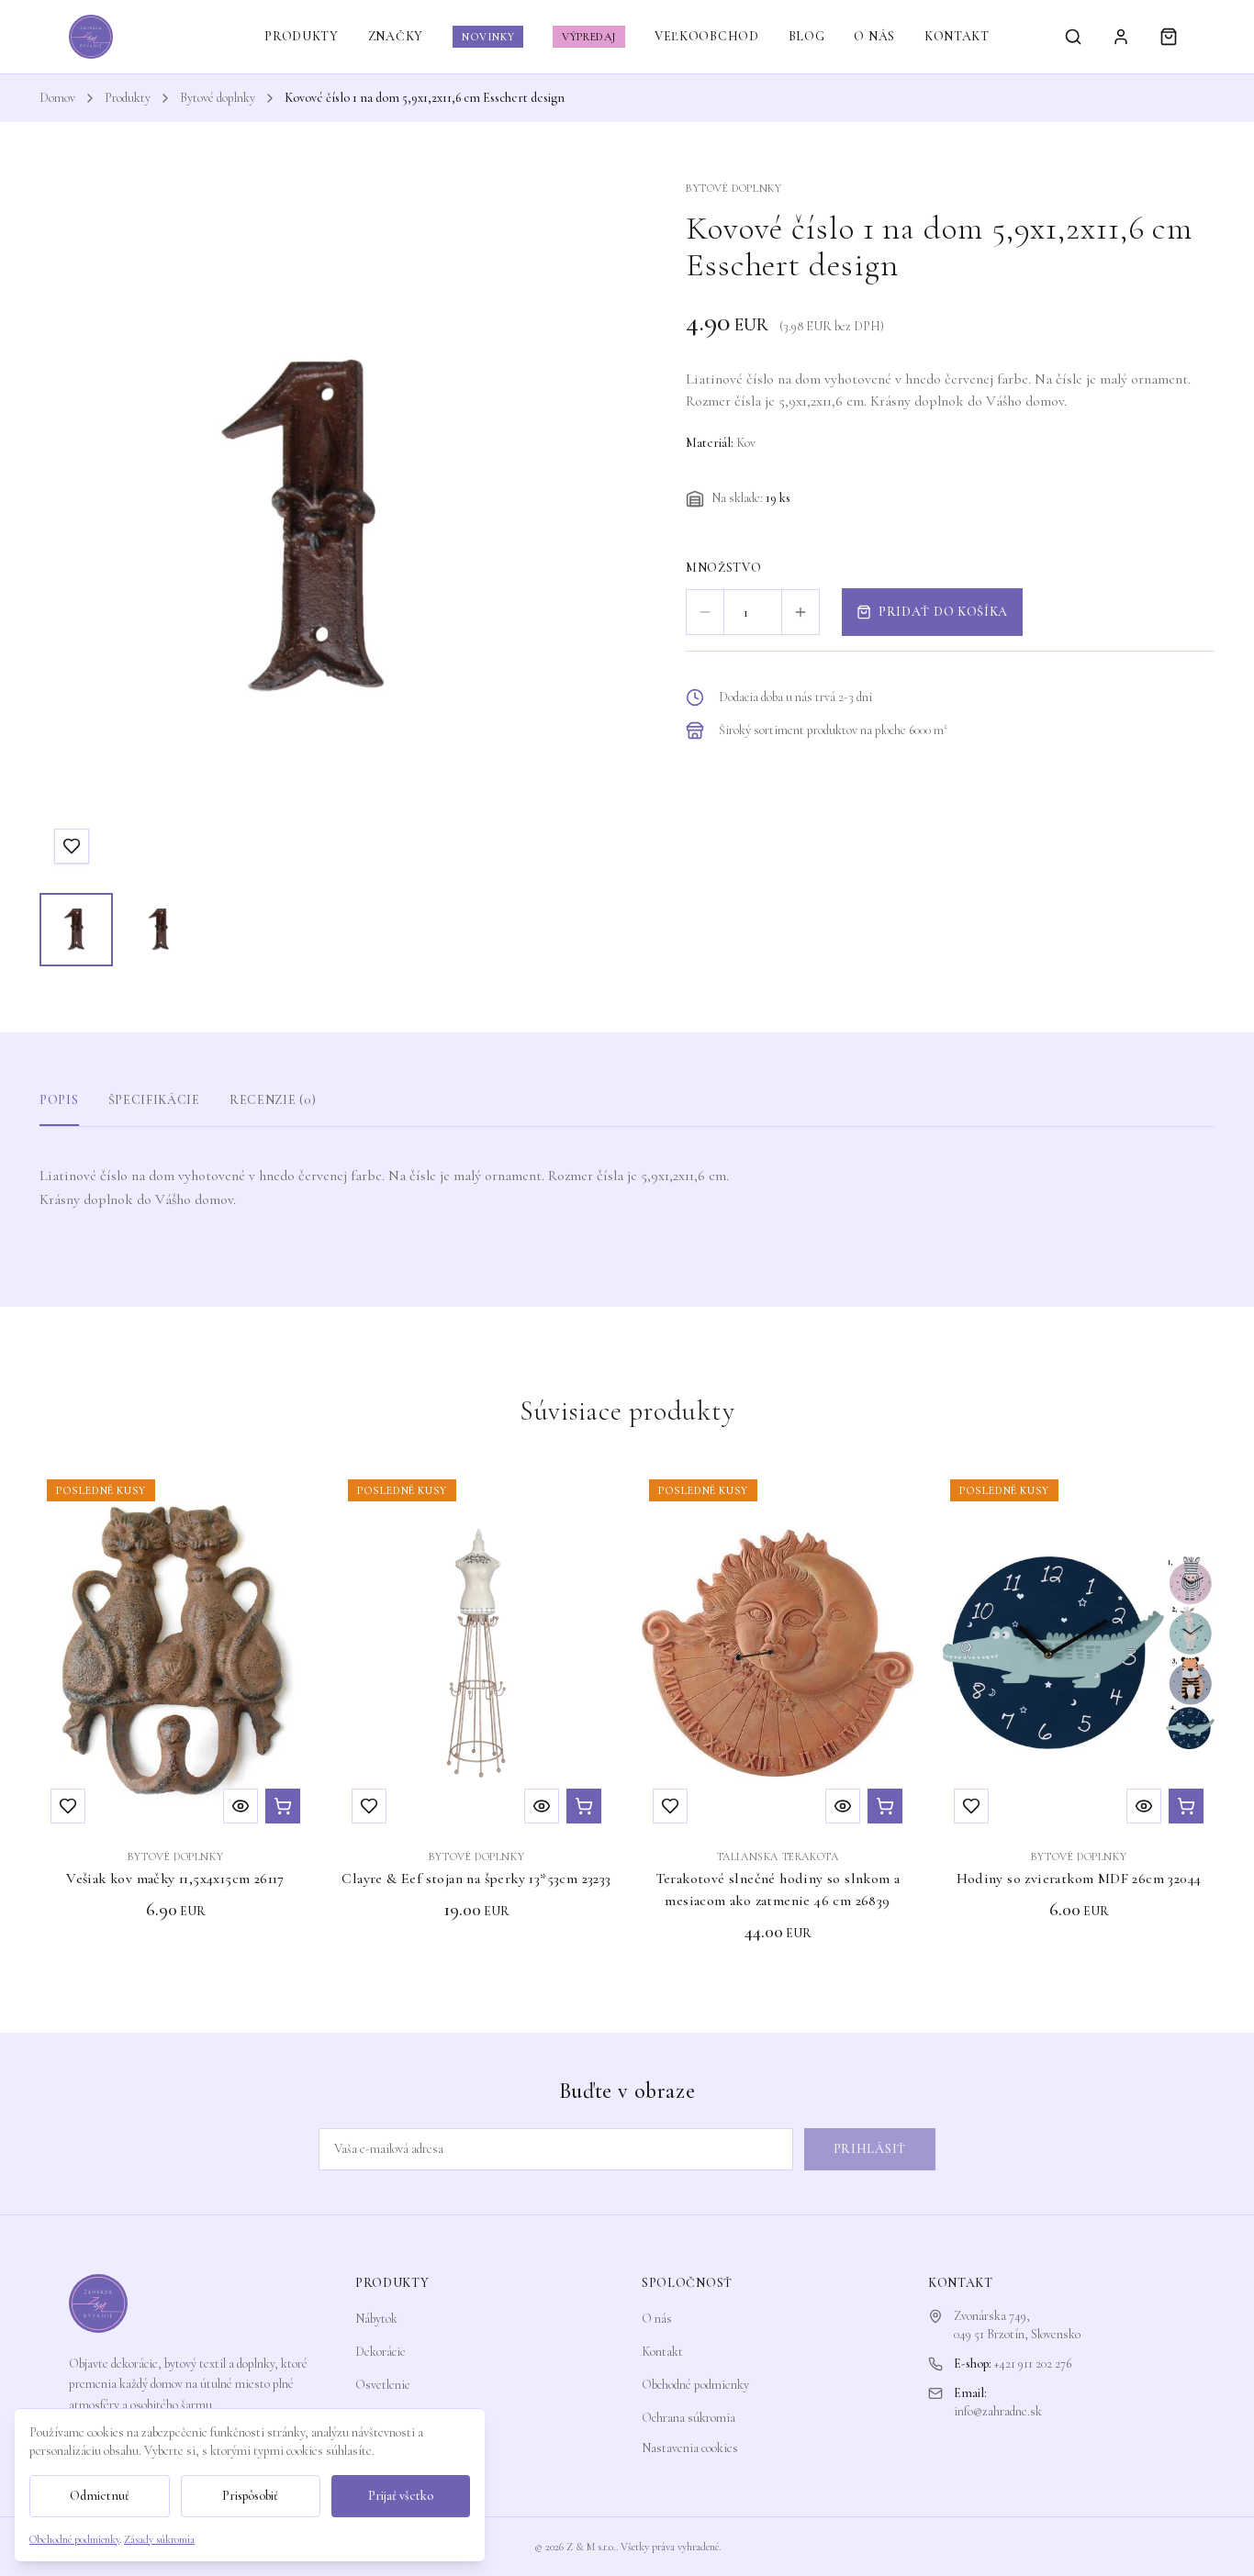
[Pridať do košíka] (283, 1806)
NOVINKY (488, 37)
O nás (657, 2319)
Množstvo (724, 568)
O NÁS (874, 36)
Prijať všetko (401, 2496)
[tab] (76, 930)
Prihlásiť (870, 2149)
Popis (59, 1100)
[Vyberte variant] (1186, 1806)
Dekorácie (381, 2352)
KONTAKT (957, 36)
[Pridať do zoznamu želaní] (72, 846)
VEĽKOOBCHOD (707, 36)
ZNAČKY (396, 36)
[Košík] (1169, 37)
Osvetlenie (383, 2385)
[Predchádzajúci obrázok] (71, 530)
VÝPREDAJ (589, 37)
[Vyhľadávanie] (1073, 37)
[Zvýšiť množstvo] (801, 612)
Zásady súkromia (159, 2539)
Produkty (128, 98)
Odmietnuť (100, 2496)
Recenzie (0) (273, 1100)
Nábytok (376, 2319)
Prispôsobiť (250, 2496)
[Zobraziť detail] (241, 1806)
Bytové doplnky (218, 98)
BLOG (807, 36)
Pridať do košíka (943, 612)
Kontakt (662, 2352)
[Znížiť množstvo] (705, 612)
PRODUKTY (302, 36)
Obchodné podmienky (695, 2385)
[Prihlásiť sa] (1121, 37)
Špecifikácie (154, 1100)
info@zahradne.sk (998, 2411)
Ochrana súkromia (689, 2418)
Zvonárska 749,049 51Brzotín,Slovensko (1017, 2325)
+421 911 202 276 (1033, 2364)
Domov (57, 98)
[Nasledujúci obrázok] (566, 530)
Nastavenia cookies (690, 2448)
